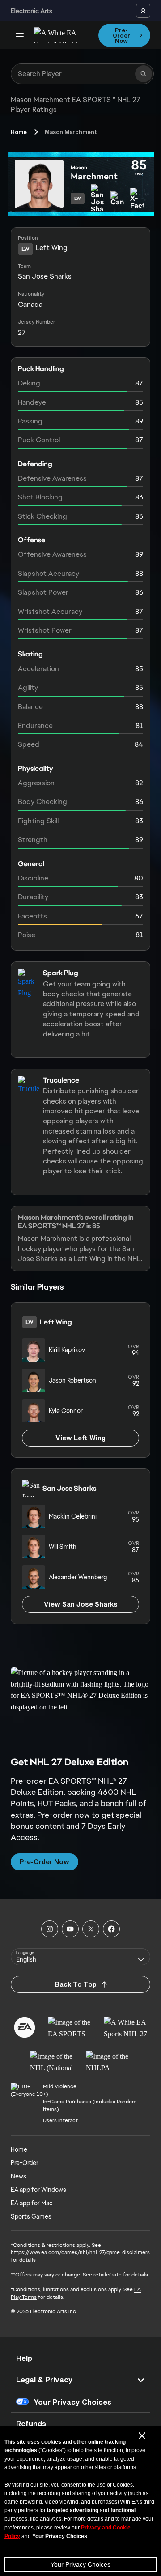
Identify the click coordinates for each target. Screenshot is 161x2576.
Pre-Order (25, 2163)
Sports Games (31, 2216)
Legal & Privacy (44, 2379)
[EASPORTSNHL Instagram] (50, 1929)
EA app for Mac (32, 2203)
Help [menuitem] (24, 2358)
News (19, 2176)
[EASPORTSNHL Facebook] (111, 1929)
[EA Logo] (25, 2027)
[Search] (144, 74)
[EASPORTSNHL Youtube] (70, 1929)
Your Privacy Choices (80, 2564)
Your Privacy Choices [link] (72, 2402)
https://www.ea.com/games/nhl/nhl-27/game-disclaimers (80, 2252)
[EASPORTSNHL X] (91, 1929)
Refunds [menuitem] (31, 2423)
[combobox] (80, 1957)
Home (19, 132)
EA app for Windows (38, 2190)
